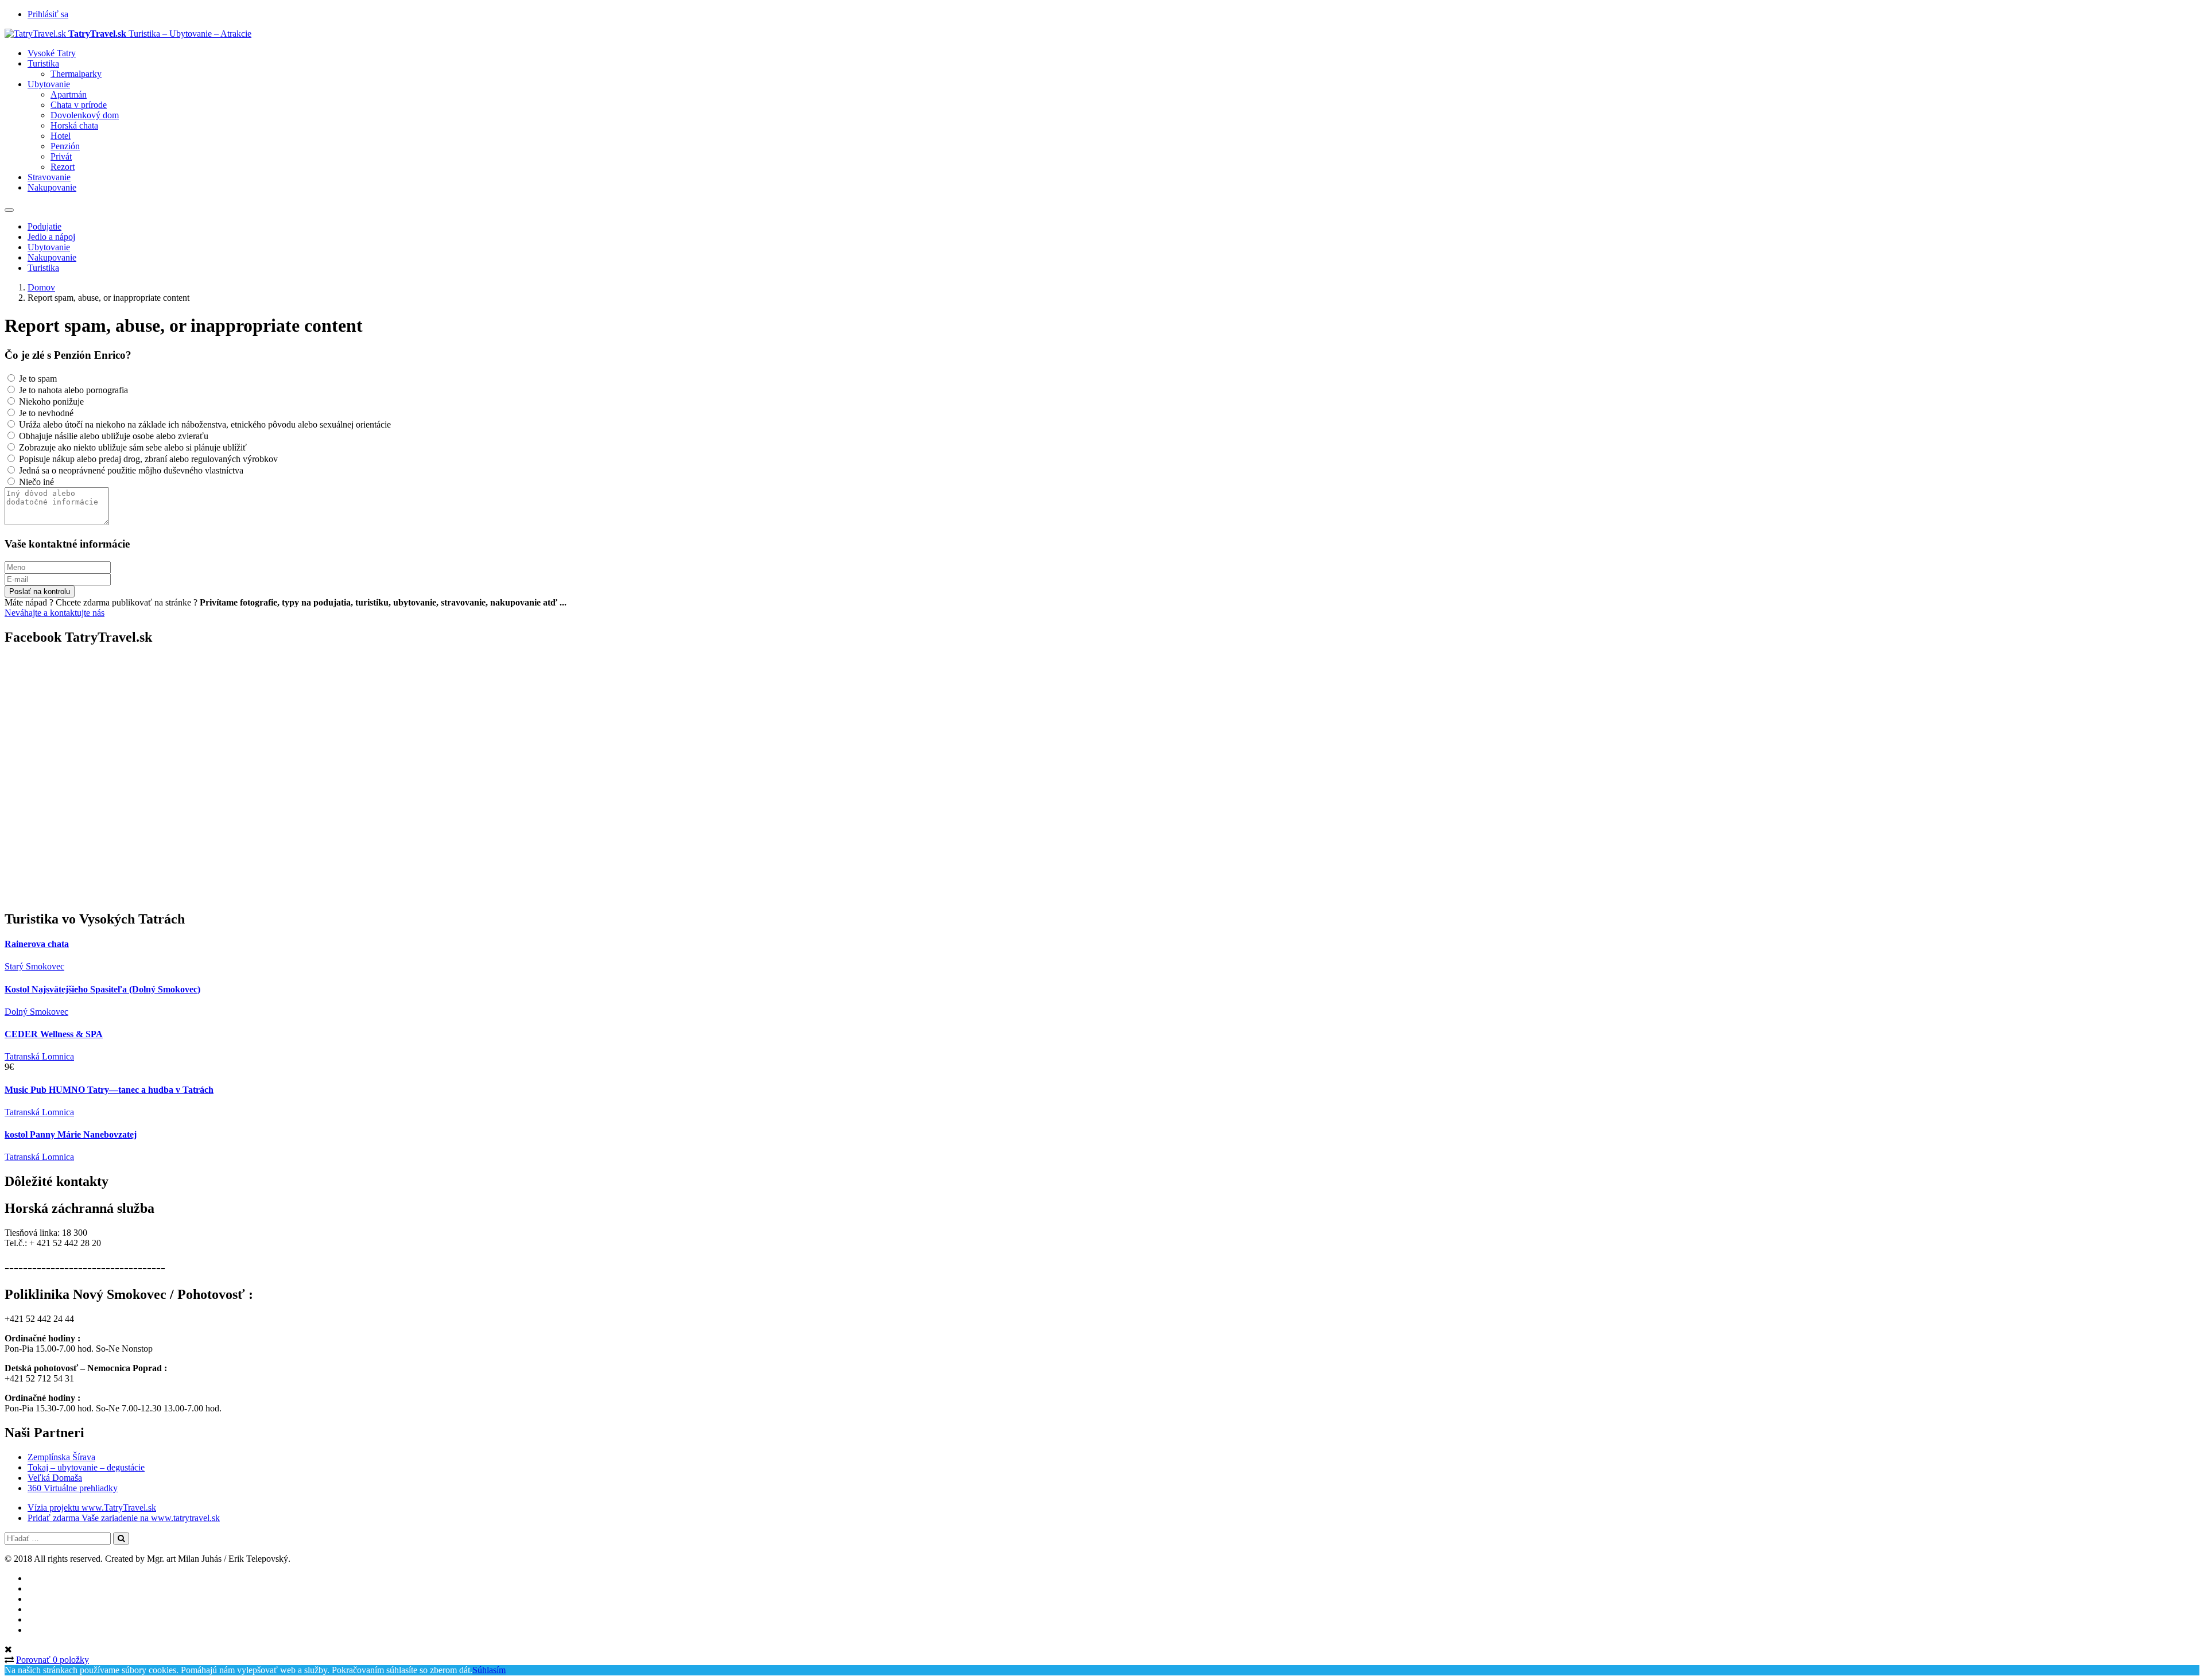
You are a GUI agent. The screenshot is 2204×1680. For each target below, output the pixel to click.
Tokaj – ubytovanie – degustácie (86, 1467)
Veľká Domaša (55, 1478)
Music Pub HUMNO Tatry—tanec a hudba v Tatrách (109, 1090)
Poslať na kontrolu (40, 591)
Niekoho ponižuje (50, 401)
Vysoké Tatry (52, 53)
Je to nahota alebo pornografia (72, 390)
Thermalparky (76, 74)
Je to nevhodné (45, 413)
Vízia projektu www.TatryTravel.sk (92, 1508)
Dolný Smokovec (36, 1012)
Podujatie (44, 226)
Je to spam (37, 379)
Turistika (43, 63)
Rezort (63, 167)
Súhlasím (489, 1670)
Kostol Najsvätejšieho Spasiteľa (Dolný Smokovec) (102, 989)
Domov (41, 287)
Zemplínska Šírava (61, 1457)
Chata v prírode (79, 105)
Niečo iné (35, 482)
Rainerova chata (37, 944)
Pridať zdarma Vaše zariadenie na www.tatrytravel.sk (124, 1518)
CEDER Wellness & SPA (54, 1034)
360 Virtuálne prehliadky (73, 1488)
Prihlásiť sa (48, 14)
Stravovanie (49, 177)
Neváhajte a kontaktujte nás (55, 613)
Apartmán (69, 94)
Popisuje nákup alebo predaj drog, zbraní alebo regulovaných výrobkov (147, 459)
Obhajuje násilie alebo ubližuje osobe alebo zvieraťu (112, 436)
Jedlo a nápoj (51, 237)
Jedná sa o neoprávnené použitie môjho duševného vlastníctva (130, 470)
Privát (61, 156)
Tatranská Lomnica (39, 1056)
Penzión (65, 146)
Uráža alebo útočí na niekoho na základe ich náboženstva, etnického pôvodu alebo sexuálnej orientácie (204, 424)
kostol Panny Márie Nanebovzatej (71, 1134)
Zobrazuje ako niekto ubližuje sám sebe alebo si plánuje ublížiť (132, 447)
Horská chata (74, 125)
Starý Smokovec (34, 966)
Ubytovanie (49, 84)
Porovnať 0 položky (53, 1660)
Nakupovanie (52, 187)
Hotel (61, 136)
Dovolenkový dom (85, 115)
